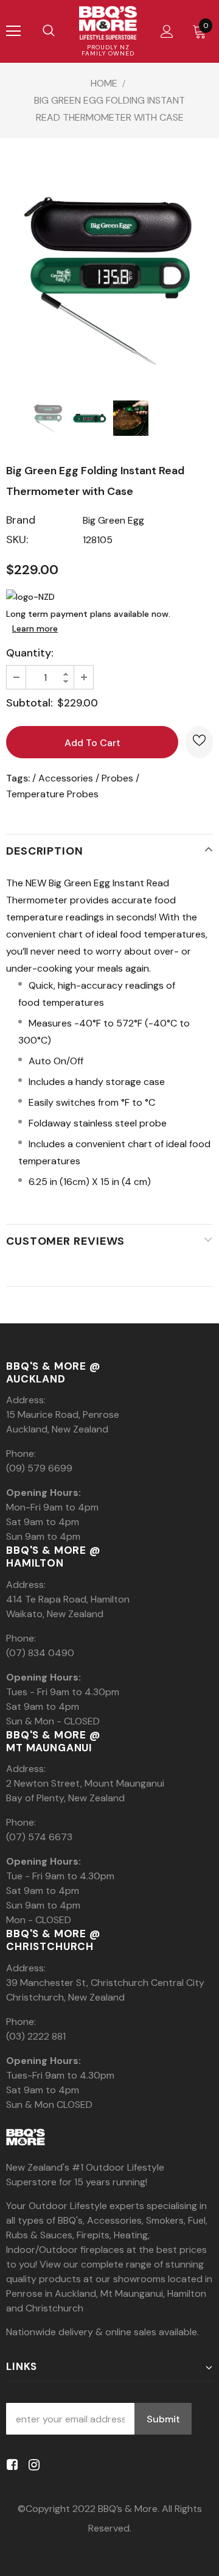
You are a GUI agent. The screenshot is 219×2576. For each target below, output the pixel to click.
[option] (109, 279)
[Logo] (108, 23)
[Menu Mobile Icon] (13, 31)
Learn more (35, 628)
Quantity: (30, 653)
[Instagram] (32, 2465)
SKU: (17, 539)
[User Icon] (167, 31)
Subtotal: (30, 703)
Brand (21, 520)
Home (104, 83)
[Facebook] (10, 2465)
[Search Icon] (49, 31)
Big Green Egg (113, 520)
